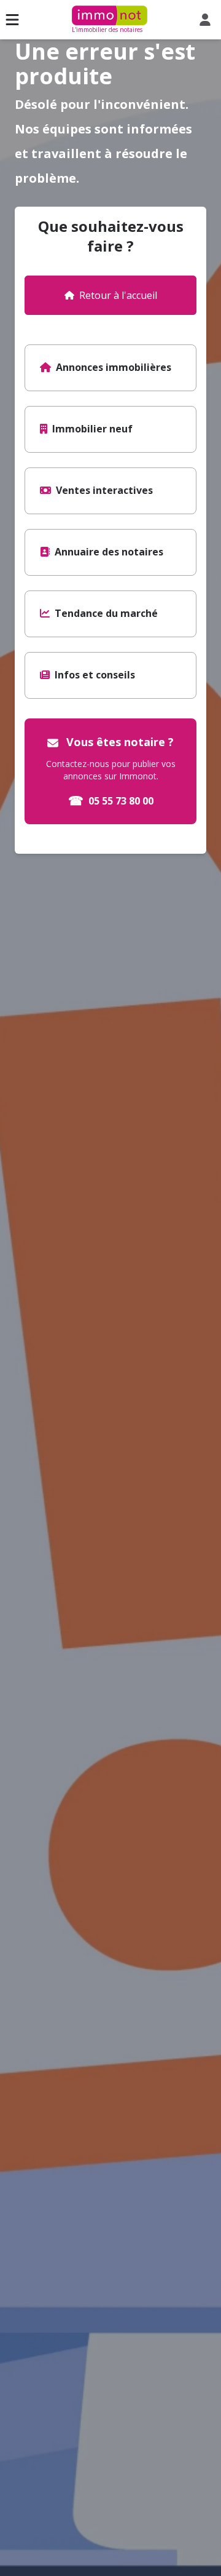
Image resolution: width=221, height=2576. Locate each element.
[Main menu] (12, 20)
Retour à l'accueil (118, 295)
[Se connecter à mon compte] (207, 20)
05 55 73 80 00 (111, 801)
